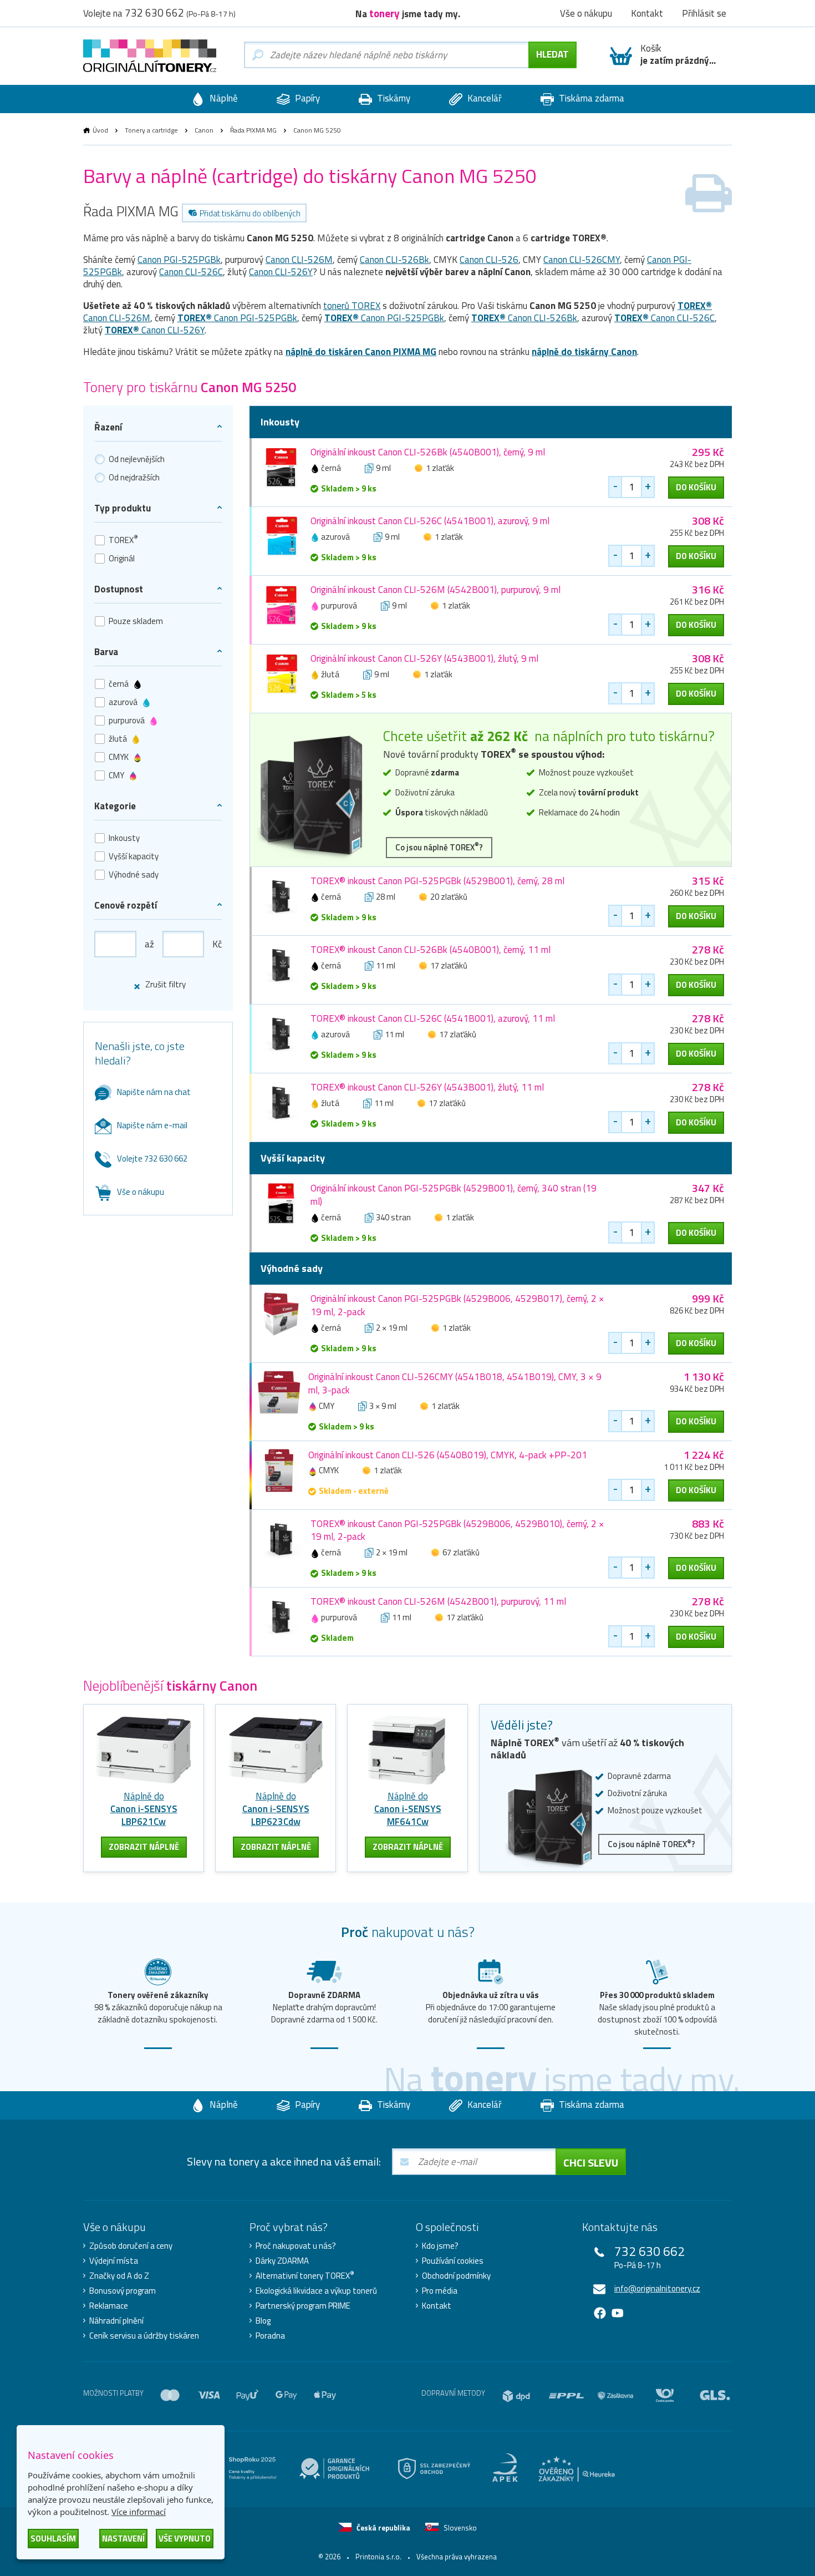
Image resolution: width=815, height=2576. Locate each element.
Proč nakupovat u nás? (296, 2246)
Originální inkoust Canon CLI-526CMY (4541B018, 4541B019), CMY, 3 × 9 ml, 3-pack (455, 1383)
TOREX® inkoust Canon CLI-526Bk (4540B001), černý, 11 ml (431, 950)
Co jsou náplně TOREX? (439, 847)
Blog (263, 2321)
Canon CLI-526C (191, 272)
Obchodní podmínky (456, 2276)
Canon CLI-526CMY (582, 260)
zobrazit (144, 1847)
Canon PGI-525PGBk (179, 260)
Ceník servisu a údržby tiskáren (144, 2336)
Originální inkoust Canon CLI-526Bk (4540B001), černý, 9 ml (428, 452)
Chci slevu (591, 2162)
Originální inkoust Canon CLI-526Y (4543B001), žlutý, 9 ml (424, 658)
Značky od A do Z (119, 2276)
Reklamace (109, 2306)
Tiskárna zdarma (590, 98)
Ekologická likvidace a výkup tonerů (316, 2291)
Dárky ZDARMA (282, 2261)
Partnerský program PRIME (303, 2306)
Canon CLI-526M (299, 260)
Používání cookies (453, 2261)
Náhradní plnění (116, 2321)
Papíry (306, 98)
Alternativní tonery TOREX (305, 2276)
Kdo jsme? (440, 2246)
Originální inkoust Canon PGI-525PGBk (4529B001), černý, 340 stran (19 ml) (454, 1195)
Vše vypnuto (185, 2539)
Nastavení (123, 2539)
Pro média (440, 2291)
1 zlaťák (440, 468)
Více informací (139, 2512)
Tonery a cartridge (151, 130)
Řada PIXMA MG (253, 130)
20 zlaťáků (449, 897)
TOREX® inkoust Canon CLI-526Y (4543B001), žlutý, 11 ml (427, 1087)
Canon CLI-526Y (281, 272)
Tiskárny (393, 98)
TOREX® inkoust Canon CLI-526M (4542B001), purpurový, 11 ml (438, 1601)
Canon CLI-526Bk (394, 260)
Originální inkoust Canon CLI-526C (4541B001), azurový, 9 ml (430, 521)
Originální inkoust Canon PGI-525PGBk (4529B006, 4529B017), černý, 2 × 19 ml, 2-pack (457, 1305)
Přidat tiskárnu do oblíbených (250, 213)
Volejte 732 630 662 (152, 1158)
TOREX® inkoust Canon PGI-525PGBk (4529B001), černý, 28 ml (437, 881)
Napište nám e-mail (152, 1125)
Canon (204, 130)
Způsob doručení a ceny (131, 2246)
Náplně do (144, 1809)
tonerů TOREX (352, 306)
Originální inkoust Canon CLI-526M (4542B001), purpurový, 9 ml (435, 590)
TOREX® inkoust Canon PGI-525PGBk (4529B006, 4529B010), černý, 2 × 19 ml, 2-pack (457, 1530)
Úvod (100, 130)
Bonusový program (123, 2291)
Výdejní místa (114, 2261)
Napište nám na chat (154, 1092)
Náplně (223, 98)
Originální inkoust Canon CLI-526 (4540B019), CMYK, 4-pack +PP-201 (448, 1455)
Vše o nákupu (141, 1192)
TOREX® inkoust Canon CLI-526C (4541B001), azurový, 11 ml (433, 1018)
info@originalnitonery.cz (657, 2288)
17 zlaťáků (449, 965)
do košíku (696, 487)
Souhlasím (53, 2539)
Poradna (270, 2336)
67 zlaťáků (461, 1552)
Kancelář (483, 98)
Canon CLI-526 (489, 260)
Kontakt (437, 2306)
